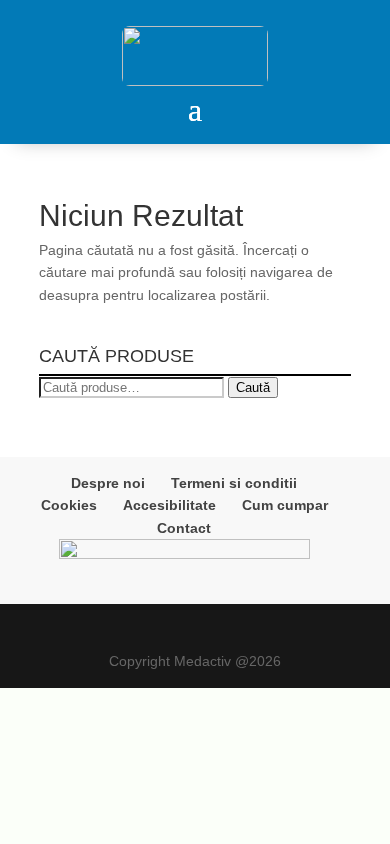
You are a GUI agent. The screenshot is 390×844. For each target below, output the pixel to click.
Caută (253, 387)
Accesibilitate (169, 505)
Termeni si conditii (234, 483)
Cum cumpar (285, 505)
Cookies (69, 505)
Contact (184, 528)
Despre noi (108, 483)
